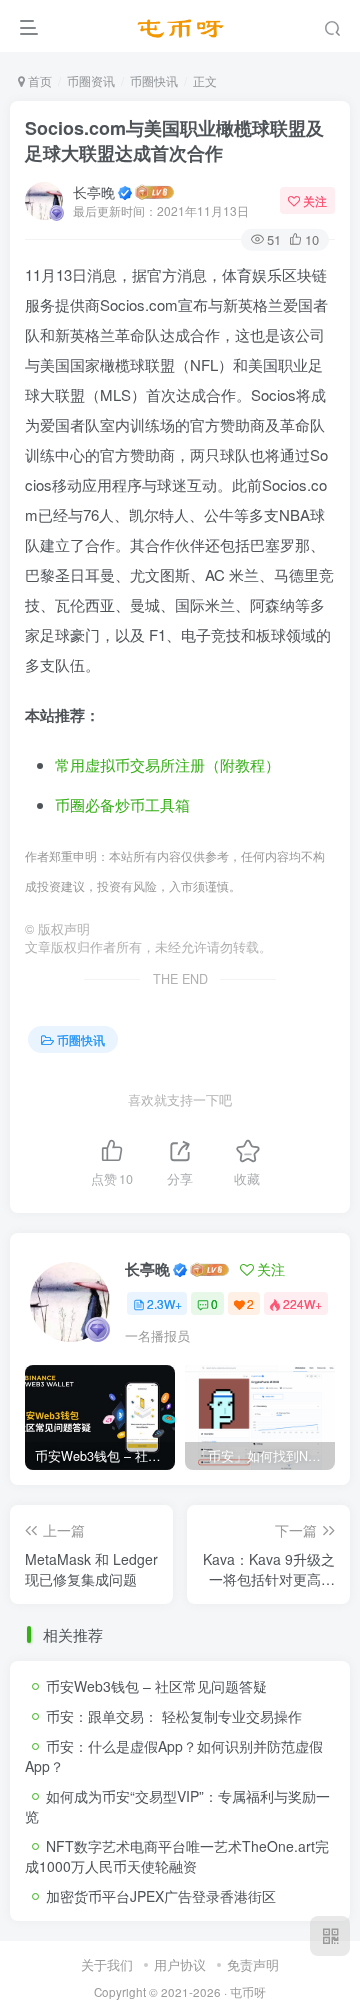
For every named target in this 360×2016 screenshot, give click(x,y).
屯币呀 (248, 1992)
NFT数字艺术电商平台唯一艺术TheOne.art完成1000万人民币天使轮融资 (177, 1856)
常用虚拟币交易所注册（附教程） (167, 764)
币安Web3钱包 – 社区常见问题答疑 (156, 1686)
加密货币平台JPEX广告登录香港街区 (161, 1896)
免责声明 (253, 1964)
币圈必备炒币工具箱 (122, 804)
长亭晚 (94, 192)
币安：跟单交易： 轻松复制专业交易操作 (174, 1716)
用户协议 (180, 1964)
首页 (38, 80)
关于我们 (107, 1964)
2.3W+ (164, 1303)
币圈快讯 (154, 80)
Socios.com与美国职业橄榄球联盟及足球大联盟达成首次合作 (174, 140)
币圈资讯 (91, 80)
